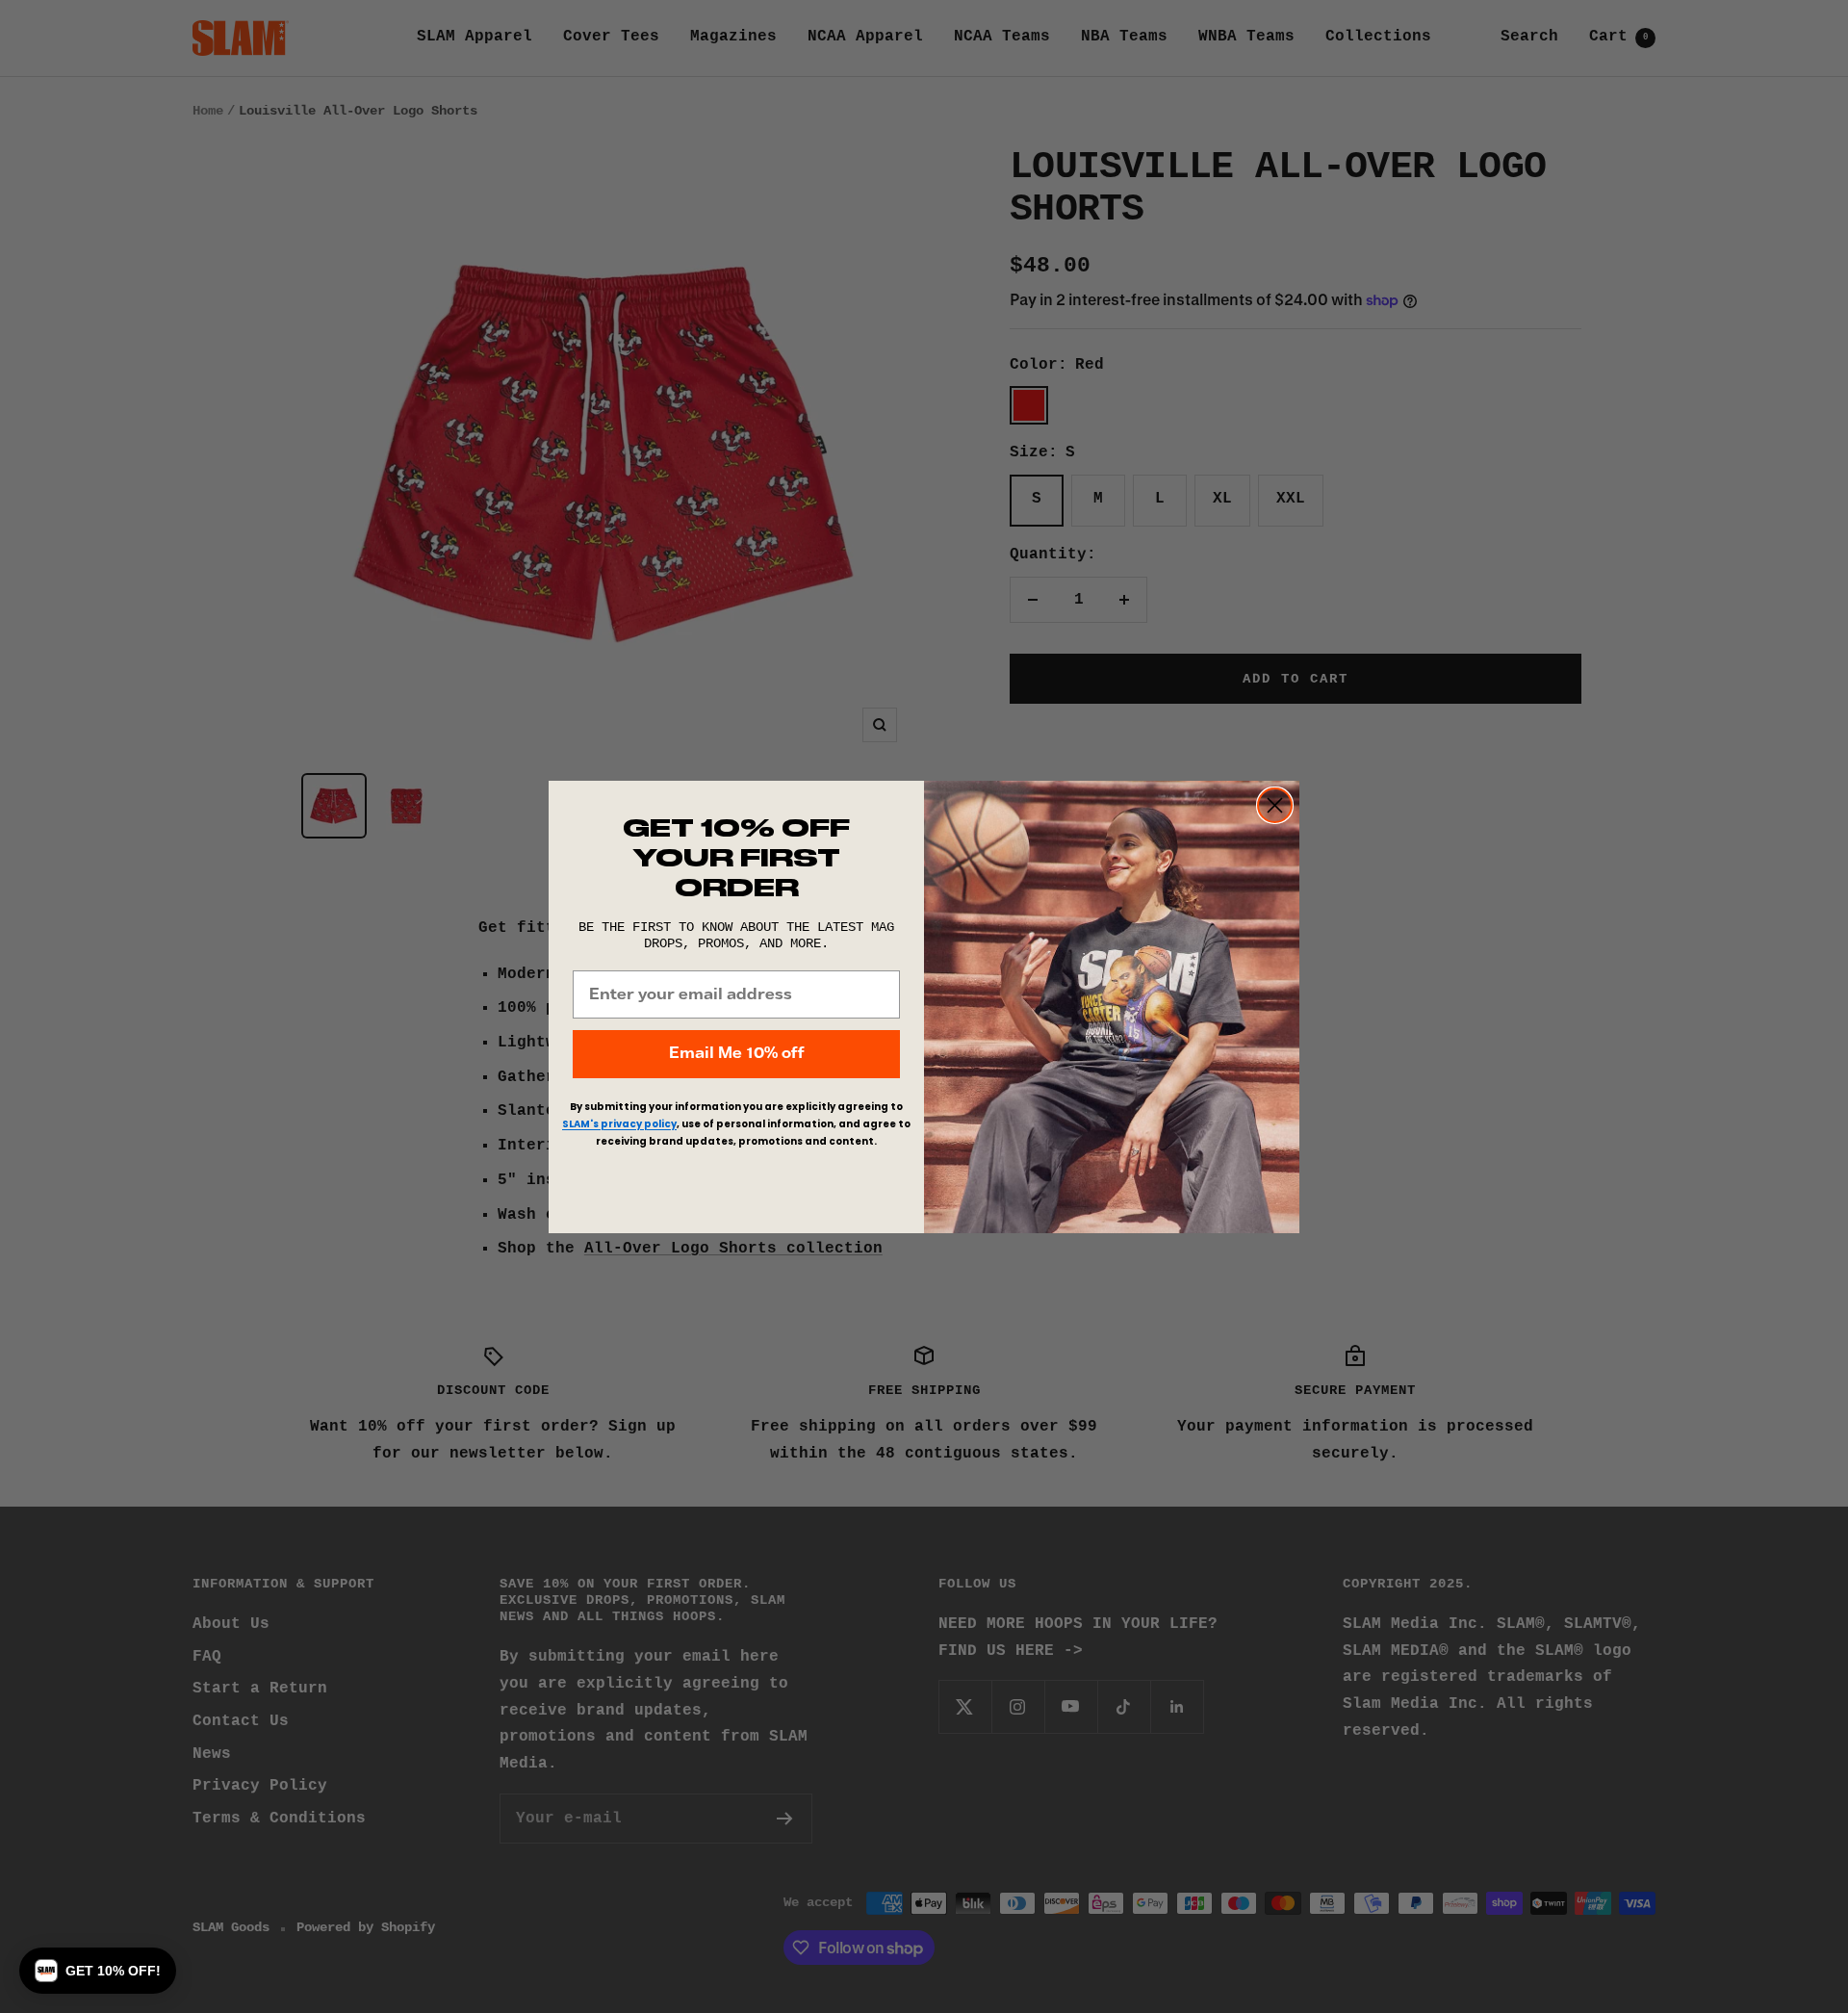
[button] (98, 1971)
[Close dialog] (1275, 805)
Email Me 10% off (736, 1054)
